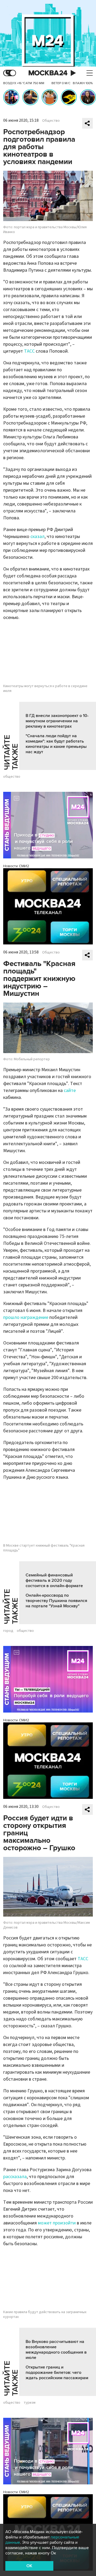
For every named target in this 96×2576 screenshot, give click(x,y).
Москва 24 (48, 73)
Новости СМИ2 (16, 866)
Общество (51, 121)
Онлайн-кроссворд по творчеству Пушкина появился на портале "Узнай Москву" (56, 1601)
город (8, 1631)
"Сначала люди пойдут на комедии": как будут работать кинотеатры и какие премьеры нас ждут (56, 744)
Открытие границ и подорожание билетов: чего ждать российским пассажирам (57, 2373)
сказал (37, 537)
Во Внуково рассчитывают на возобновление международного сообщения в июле (56, 2350)
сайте (70, 1091)
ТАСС (29, 351)
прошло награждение (26, 1317)
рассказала (15, 2177)
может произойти (57, 2223)
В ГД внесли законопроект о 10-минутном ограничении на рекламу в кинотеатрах (57, 721)
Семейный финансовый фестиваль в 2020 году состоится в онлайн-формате (54, 1580)
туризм (30, 2403)
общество (12, 777)
